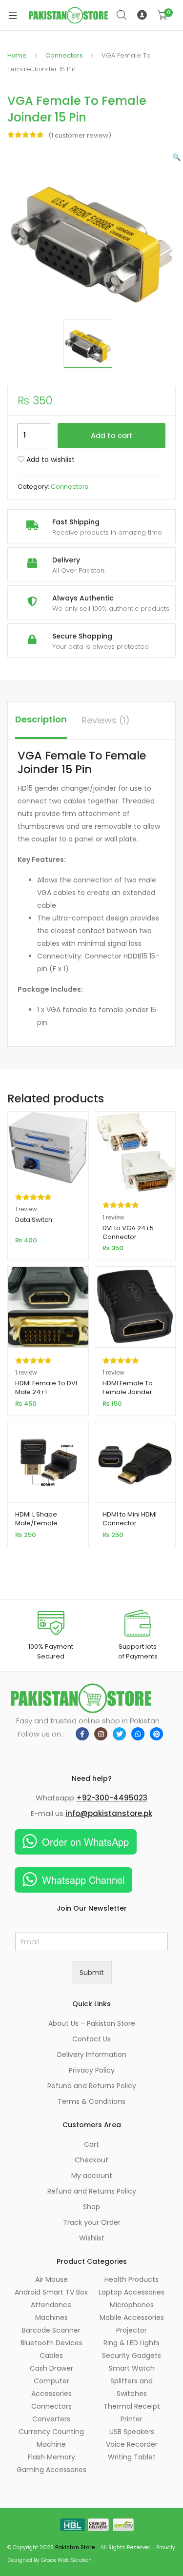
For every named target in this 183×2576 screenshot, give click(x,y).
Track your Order (92, 2222)
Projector (132, 2330)
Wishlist (92, 2238)
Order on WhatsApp (85, 1842)
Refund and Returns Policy (92, 2086)
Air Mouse (51, 2279)
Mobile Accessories (132, 2317)
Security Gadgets (132, 2356)
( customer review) (80, 135)
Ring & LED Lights (132, 2343)
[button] (176, 157)
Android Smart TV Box (51, 2292)
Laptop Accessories (132, 2292)
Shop (91, 2207)
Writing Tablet (132, 2457)
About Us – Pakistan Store (92, 2023)
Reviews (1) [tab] (106, 720)
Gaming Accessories (51, 2470)
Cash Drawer (51, 2368)
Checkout (91, 2160)
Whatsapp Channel (83, 1880)
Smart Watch (132, 2368)
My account (92, 2176)
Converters (51, 2419)
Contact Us (91, 2039)
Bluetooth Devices (51, 2343)
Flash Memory (51, 2457)
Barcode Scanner (51, 2330)
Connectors (64, 55)
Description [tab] (41, 719)
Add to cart (112, 435)
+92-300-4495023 (112, 1798)
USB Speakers (132, 2432)
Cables (51, 2356)
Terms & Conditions (91, 2101)
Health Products (132, 2279)
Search (122, 15)
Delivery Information (92, 2055)
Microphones (132, 2305)
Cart (91, 2144)
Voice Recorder (132, 2444)
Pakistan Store (75, 2547)
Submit (92, 1973)
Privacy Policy (92, 2070)
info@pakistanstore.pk (109, 1813)
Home (17, 55)
